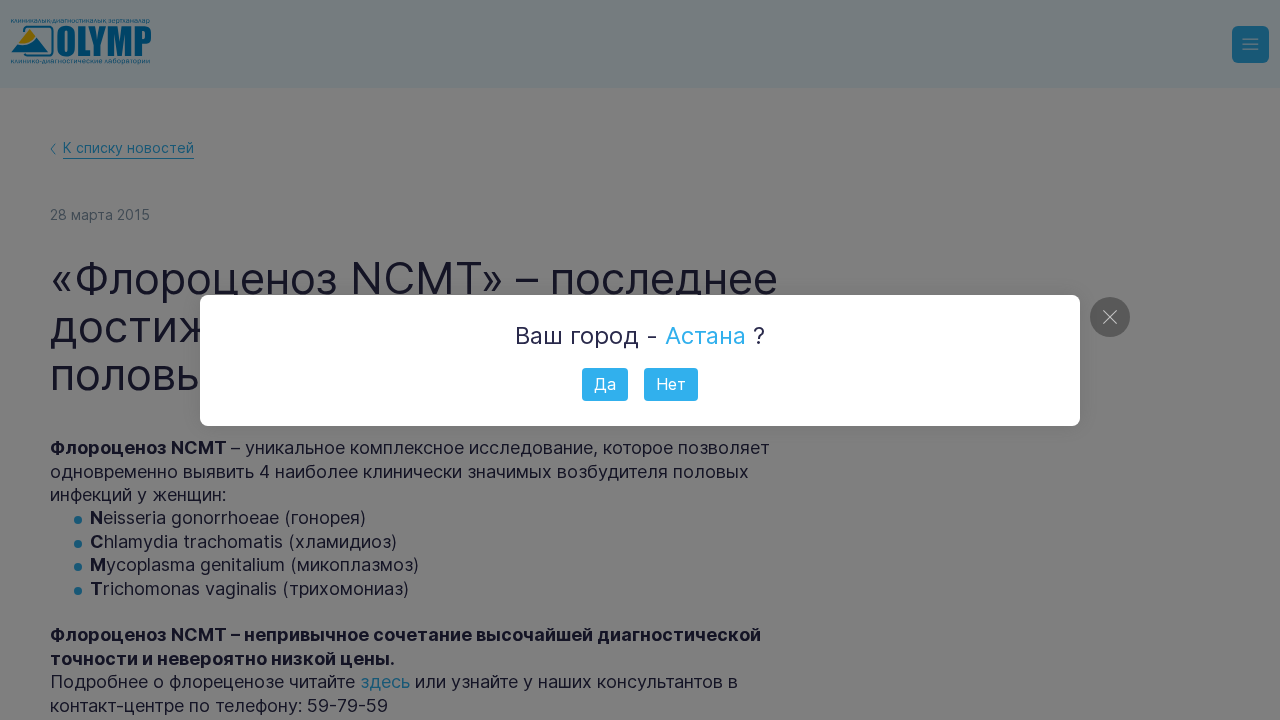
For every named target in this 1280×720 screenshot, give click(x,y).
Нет (671, 384)
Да (605, 384)
